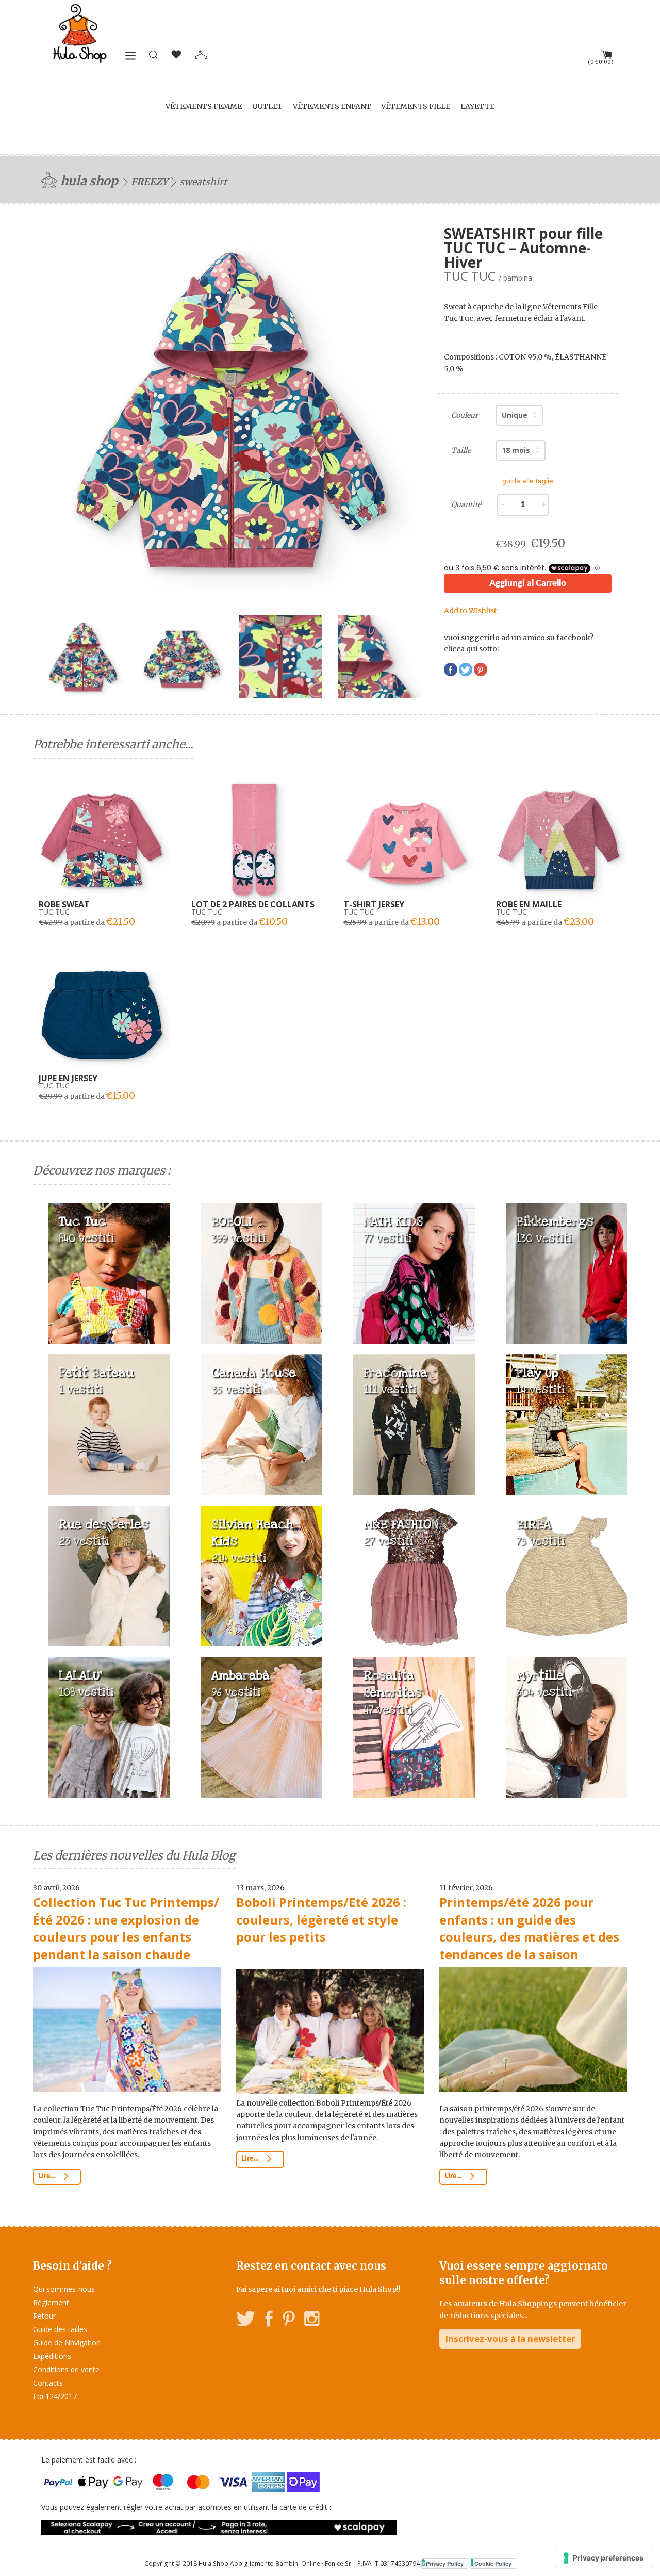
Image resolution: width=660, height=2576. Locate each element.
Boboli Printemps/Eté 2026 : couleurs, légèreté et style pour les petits (321, 1919)
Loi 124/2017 (55, 2396)
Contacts (48, 2383)
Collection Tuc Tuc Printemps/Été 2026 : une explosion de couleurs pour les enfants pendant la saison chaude (126, 1928)
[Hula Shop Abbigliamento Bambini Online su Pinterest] (289, 2320)
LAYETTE (477, 106)
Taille (461, 450)
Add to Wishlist (470, 611)
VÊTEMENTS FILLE (416, 106)
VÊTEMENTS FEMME (204, 106)
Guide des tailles (60, 2329)
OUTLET (267, 106)
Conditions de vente (66, 2369)
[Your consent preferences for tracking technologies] (604, 2558)
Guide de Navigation (67, 2343)
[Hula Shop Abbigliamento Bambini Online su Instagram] (312, 2320)
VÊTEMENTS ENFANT (332, 106)
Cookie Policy (493, 2563)
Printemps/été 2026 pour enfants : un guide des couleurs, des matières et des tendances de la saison (529, 1928)
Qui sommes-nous (64, 2289)
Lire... (47, 2176)
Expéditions (52, 2356)
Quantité (466, 504)
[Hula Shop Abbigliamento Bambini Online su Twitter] (246, 2320)
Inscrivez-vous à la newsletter (510, 2338)
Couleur (465, 415)
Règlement (51, 2302)
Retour (44, 2316)
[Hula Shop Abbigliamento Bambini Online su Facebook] (269, 2320)
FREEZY (150, 182)
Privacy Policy (445, 2563)
